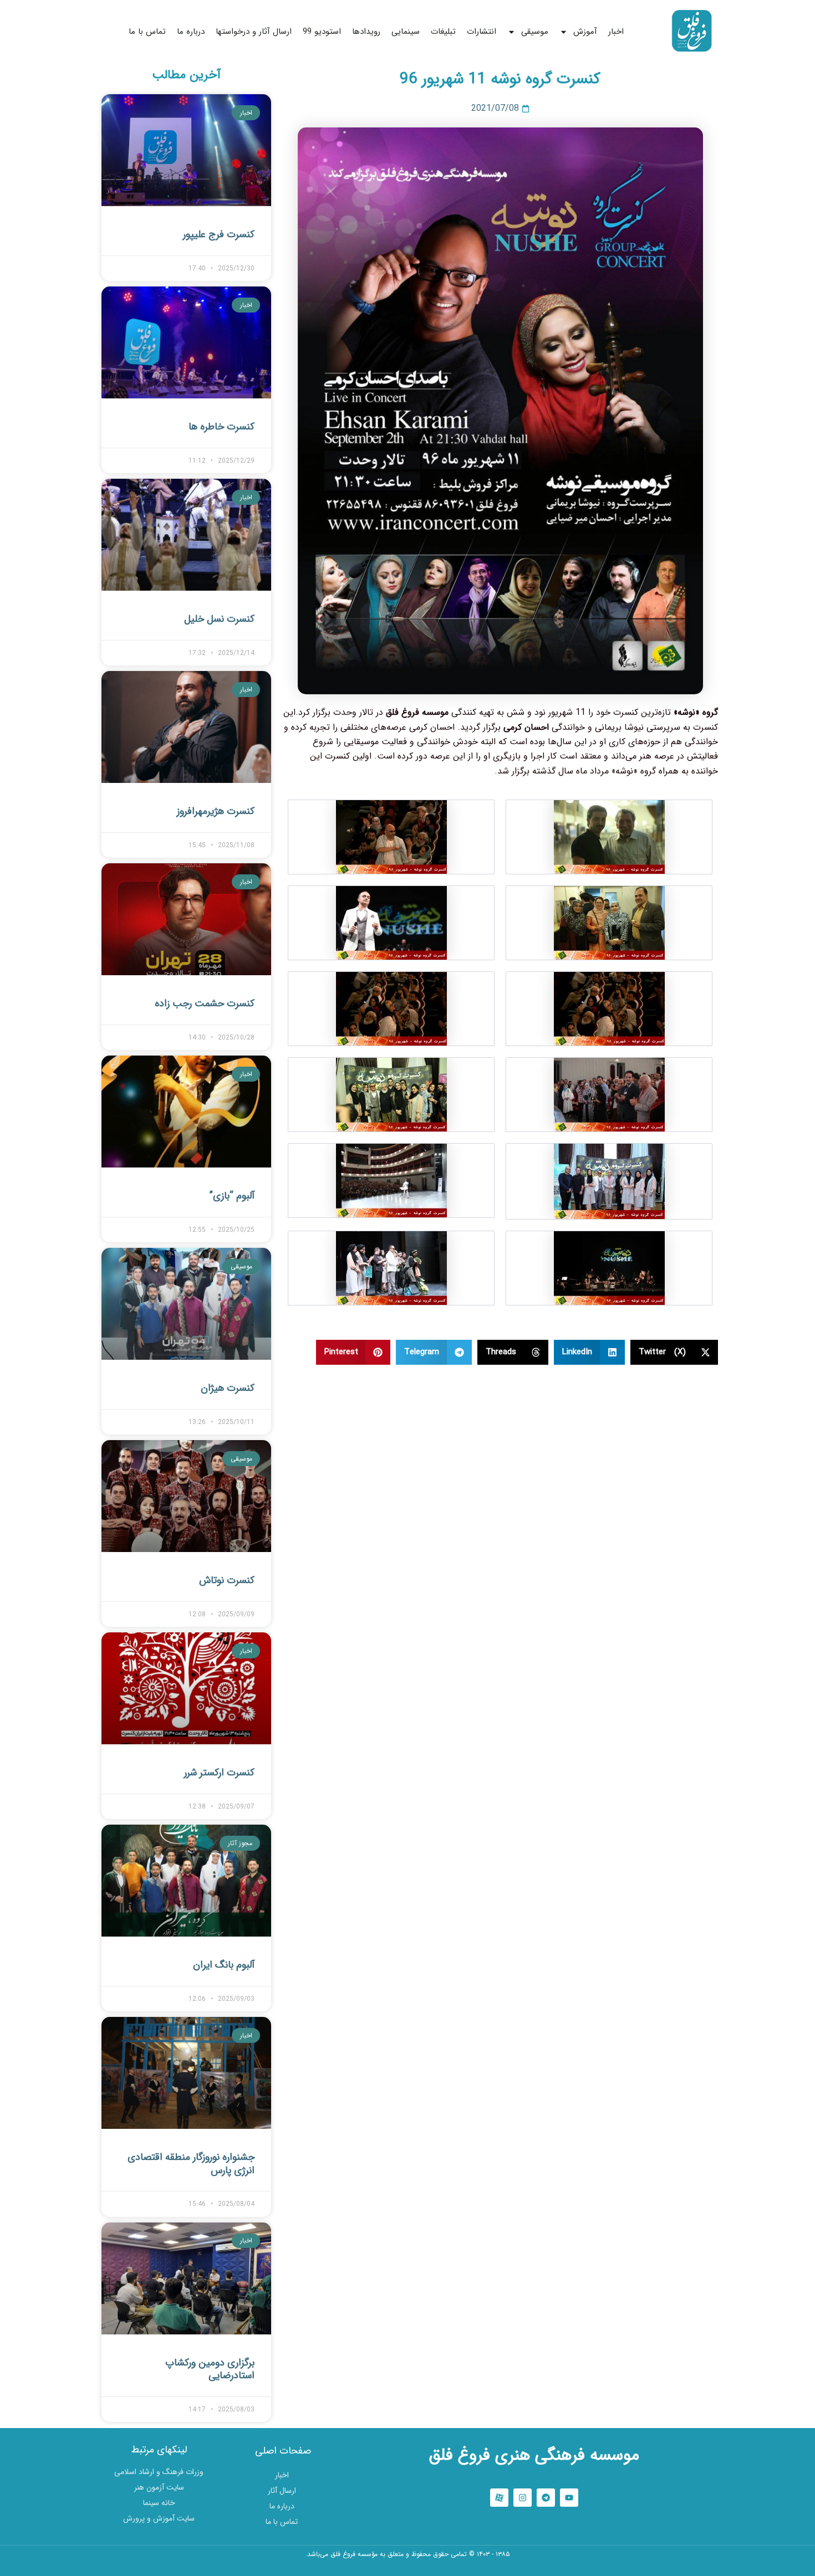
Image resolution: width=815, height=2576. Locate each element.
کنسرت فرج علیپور (219, 234)
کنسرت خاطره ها (221, 427)
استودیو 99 (322, 32)
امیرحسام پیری (408, 2569)
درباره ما (191, 32)
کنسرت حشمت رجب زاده (205, 1003)
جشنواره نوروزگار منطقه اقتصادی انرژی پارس (191, 2163)
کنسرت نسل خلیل (219, 619)
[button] (674, 1352)
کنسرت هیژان (228, 1388)
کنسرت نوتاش (227, 1580)
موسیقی (535, 32)
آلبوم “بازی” (232, 1196)
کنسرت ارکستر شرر (219, 1773)
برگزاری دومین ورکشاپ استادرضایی (210, 2369)
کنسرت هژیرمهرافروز (216, 811)
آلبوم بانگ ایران (224, 1965)
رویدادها (366, 32)
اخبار (616, 32)
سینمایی (406, 32)
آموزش (585, 32)
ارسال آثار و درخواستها (254, 32)
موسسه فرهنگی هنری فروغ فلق (534, 2455)
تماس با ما (147, 32)
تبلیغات (443, 32)
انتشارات (482, 32)
